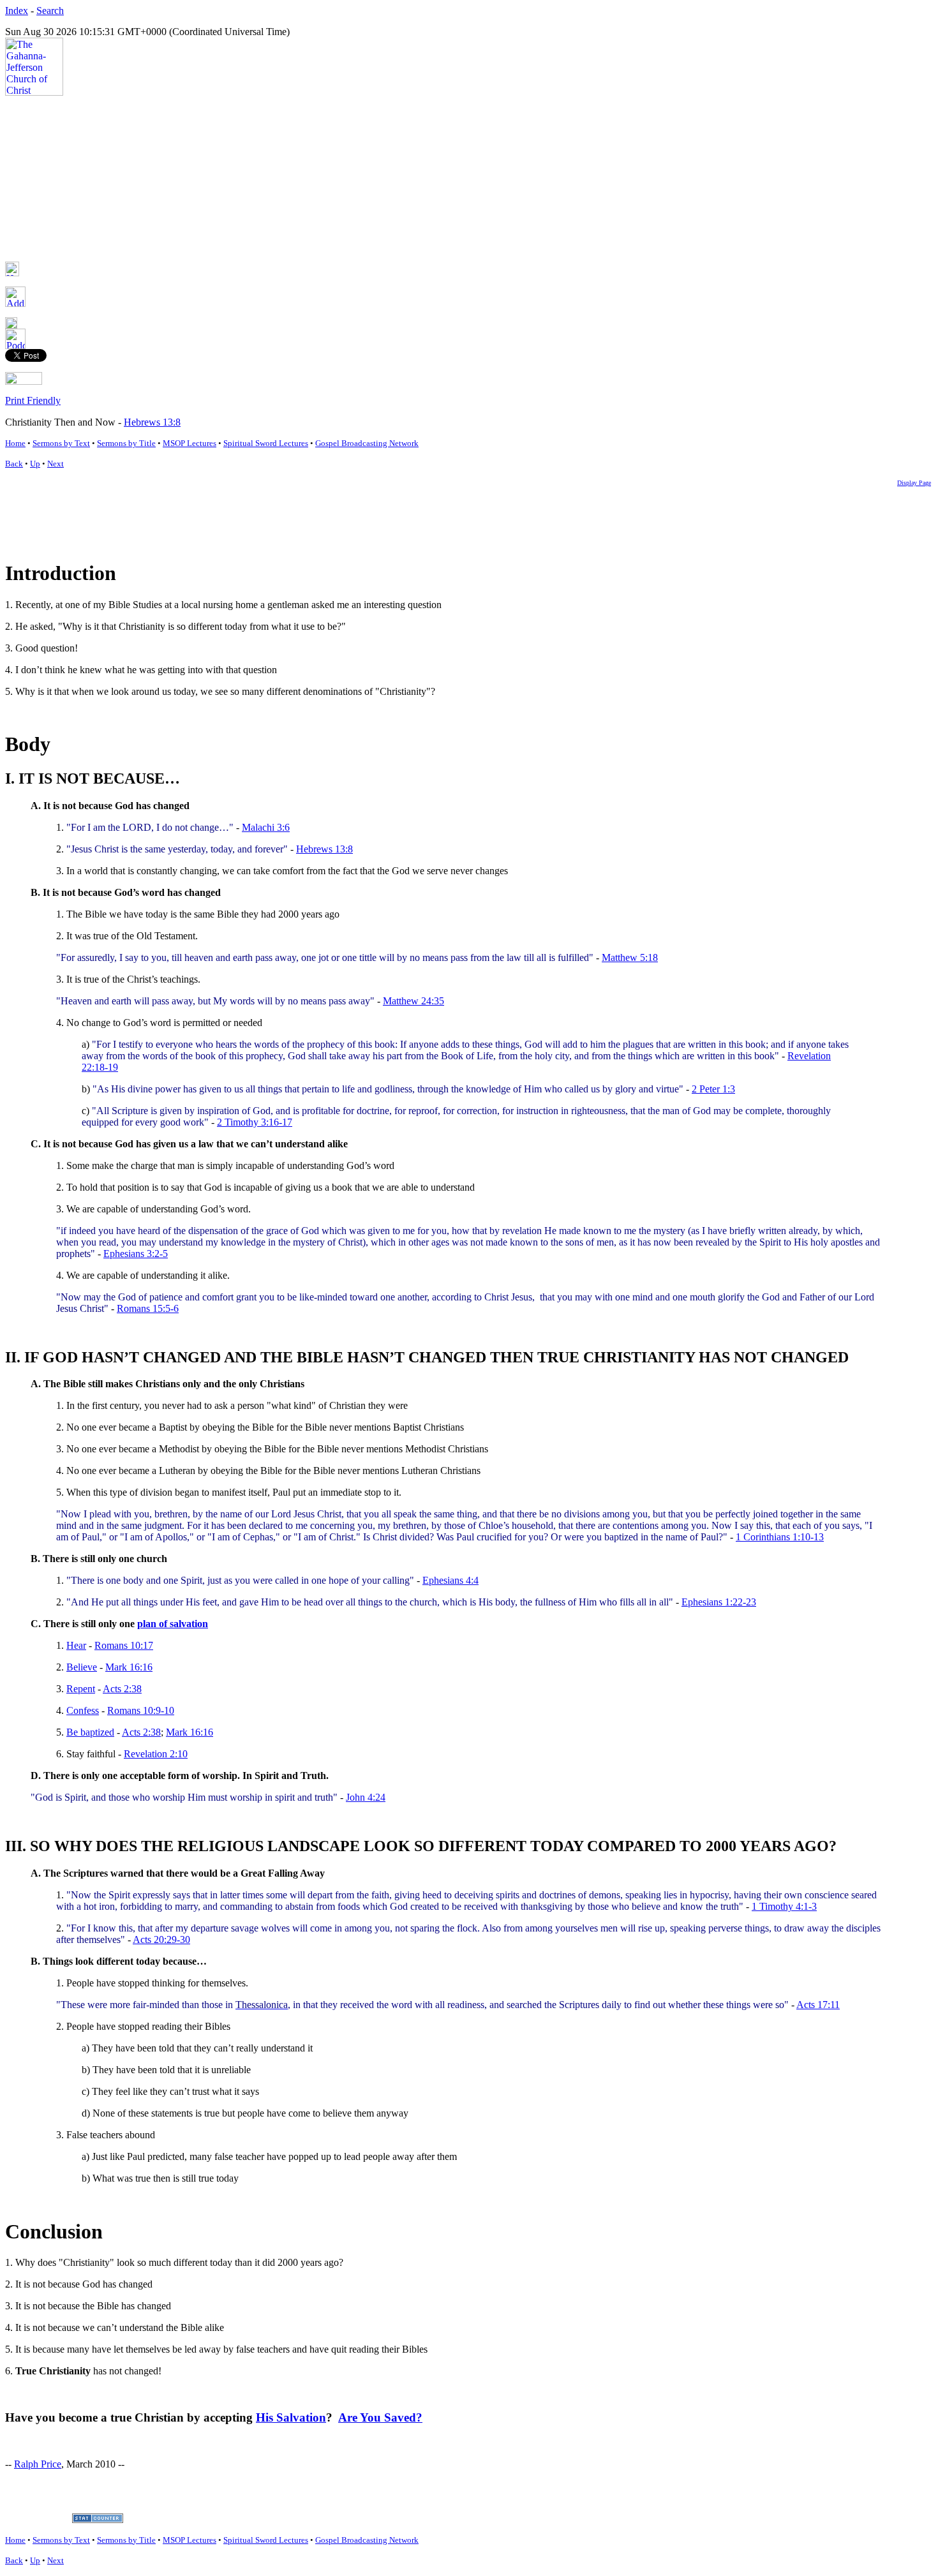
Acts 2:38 (122, 1689)
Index (17, 11)
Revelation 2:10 (156, 1754)
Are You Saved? (380, 2417)
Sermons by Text (61, 443)
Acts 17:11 (818, 2005)
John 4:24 (366, 1797)
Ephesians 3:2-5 (136, 1254)
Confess (83, 1710)
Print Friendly (33, 400)
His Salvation (291, 2417)
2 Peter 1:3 (713, 1089)
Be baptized (90, 1732)
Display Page (914, 483)
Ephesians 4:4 (450, 1580)
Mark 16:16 (129, 1667)
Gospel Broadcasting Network (367, 443)
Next (56, 464)
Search (50, 11)
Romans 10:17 (124, 1645)
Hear (76, 1645)
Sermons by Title (126, 443)
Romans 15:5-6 (148, 1308)
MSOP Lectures (190, 443)
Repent (81, 1689)
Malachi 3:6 (266, 827)
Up (35, 464)
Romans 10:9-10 (141, 1710)
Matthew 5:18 (630, 957)
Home (15, 443)
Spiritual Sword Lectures (266, 443)
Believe (82, 1667)
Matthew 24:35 (413, 1001)
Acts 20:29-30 (161, 1939)
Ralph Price (38, 2464)
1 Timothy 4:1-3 (784, 1906)
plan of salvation (173, 1624)
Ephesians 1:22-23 (719, 1602)
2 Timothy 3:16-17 (255, 1122)
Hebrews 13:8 (152, 422)
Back (14, 464)
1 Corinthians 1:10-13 (780, 1537)
